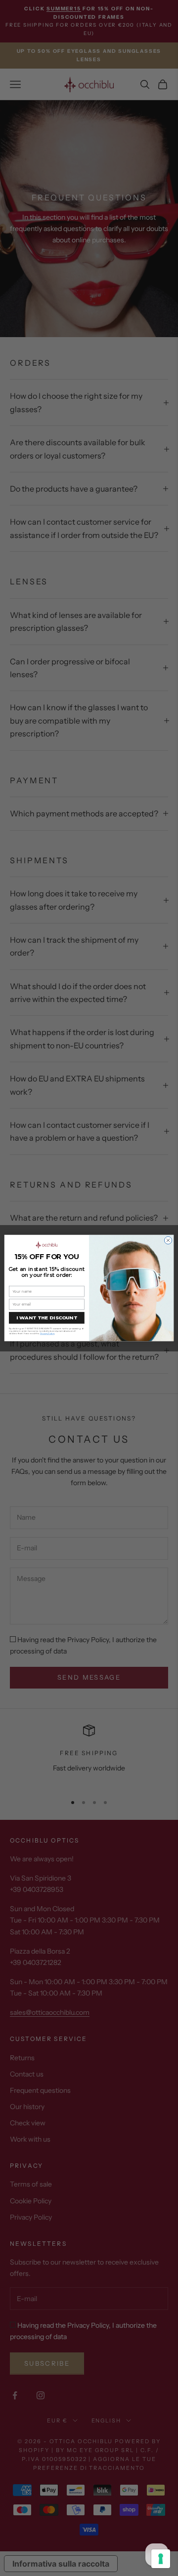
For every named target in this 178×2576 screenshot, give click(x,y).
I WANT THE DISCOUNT (47, 1317)
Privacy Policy (47, 1334)
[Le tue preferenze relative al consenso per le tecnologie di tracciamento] (161, 2559)
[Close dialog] (168, 1240)
